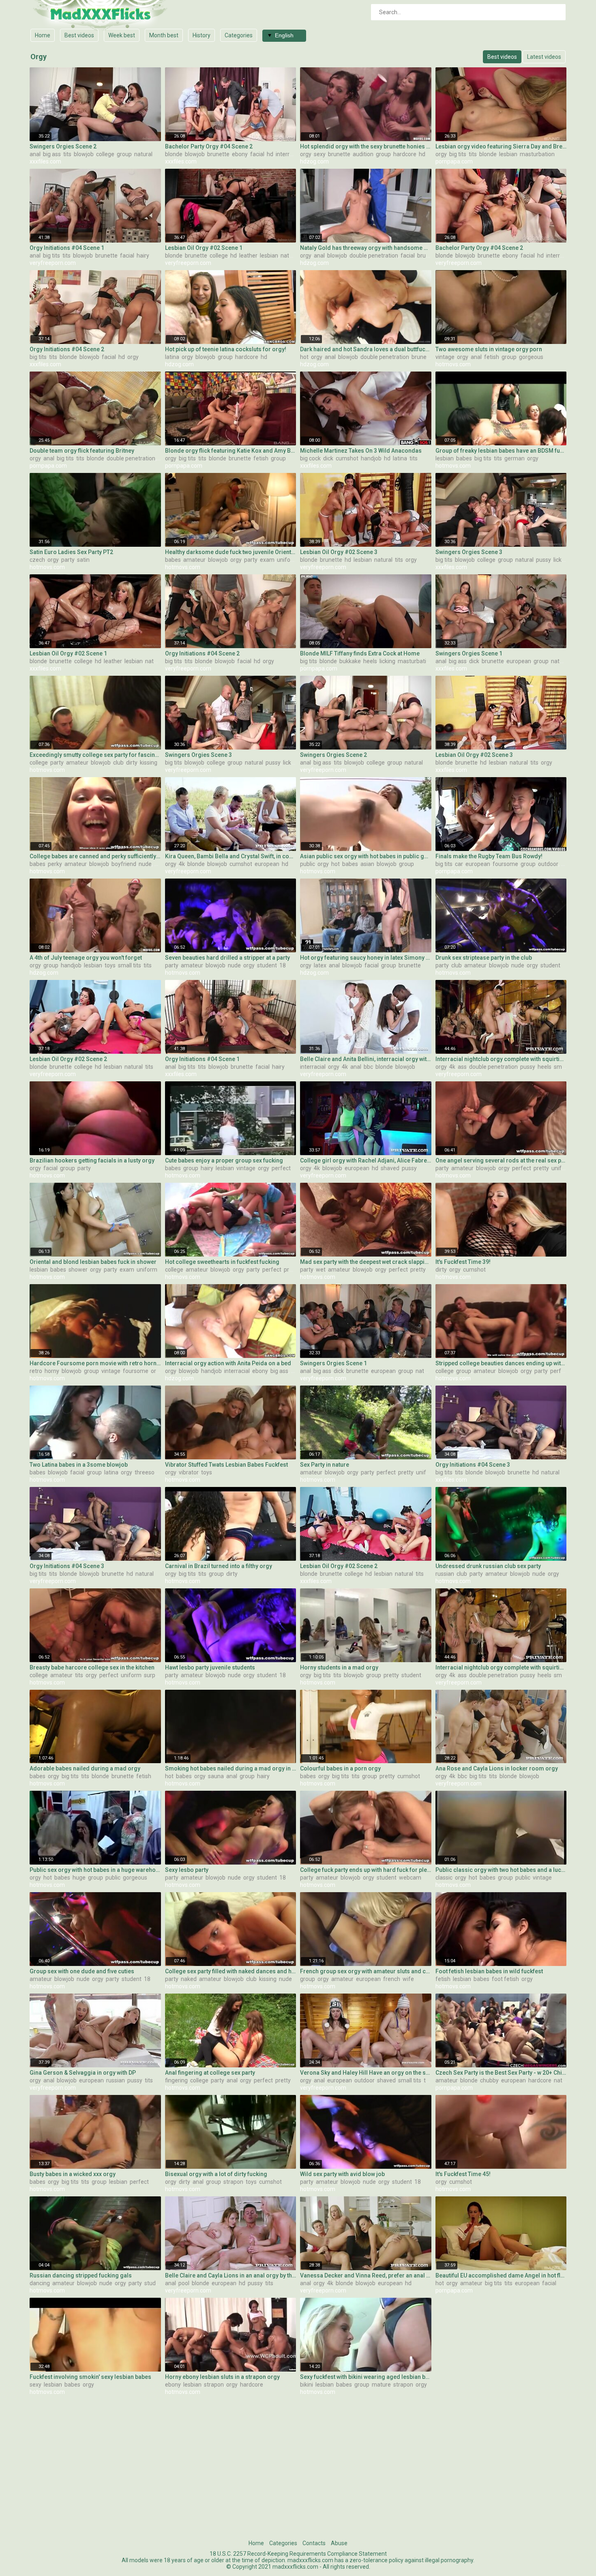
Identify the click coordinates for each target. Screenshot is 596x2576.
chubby (489, 2080)
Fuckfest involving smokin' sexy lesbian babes (90, 2377)
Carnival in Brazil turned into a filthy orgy (219, 1566)
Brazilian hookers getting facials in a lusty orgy (92, 1160)
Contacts (314, 2543)
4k (182, 864)
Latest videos (544, 57)
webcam (410, 1878)
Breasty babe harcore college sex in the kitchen (92, 1667)
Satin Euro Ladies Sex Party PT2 (71, 552)
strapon (233, 2182)
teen (430, 2080)
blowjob (84, 154)
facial (257, 154)
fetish (492, 357)
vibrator (189, 1472)
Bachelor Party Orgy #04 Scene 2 (209, 146)
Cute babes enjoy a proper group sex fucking (224, 1160)
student (267, 965)
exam (267, 560)
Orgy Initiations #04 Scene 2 (67, 349)
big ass (52, 154)
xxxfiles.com (45, 161)
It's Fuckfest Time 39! (463, 1262)
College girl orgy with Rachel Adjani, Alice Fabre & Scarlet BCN (366, 1160)
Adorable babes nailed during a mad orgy (85, 1768)
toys (110, 965)
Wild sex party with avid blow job (342, 2174)
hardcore (405, 154)
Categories (239, 35)
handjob (371, 458)
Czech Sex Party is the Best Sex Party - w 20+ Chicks (501, 2073)
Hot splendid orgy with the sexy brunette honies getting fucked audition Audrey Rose (366, 146)
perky (55, 864)
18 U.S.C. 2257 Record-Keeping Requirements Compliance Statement (298, 2554)
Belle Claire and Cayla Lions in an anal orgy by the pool (231, 2275)
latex (320, 965)
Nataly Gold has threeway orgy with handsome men (366, 248)
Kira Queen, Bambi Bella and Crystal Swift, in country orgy (231, 856)
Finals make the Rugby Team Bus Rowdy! (489, 856)
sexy (320, 154)
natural (143, 154)
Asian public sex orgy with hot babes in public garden (366, 856)
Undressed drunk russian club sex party (488, 1566)
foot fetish (505, 1979)
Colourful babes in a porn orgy (340, 1768)
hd (270, 154)
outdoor (548, 864)
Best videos (79, 35)
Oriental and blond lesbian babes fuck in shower (93, 1262)
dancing (40, 2283)
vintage (445, 357)
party (68, 560)
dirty (132, 763)
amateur (194, 560)
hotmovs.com (453, 364)
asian (367, 864)
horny (52, 1371)
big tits (458, 154)
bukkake (350, 661)
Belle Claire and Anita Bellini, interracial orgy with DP (366, 1059)
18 (283, 965)
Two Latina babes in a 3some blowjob (79, 1465)
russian (445, 1574)
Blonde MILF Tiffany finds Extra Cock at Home (360, 653)
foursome (505, 864)
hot (304, 357)
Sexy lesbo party (187, 1870)
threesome (149, 1472)
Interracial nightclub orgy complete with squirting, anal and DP (501, 1059)
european (519, 661)
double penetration (374, 256)
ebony (240, 154)
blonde (174, 154)
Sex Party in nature (325, 1465)
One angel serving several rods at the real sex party (501, 1160)
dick (328, 458)
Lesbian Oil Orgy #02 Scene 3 (339, 552)
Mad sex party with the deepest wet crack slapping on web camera (366, 1262)
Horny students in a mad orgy (339, 1667)
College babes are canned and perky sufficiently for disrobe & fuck (95, 856)
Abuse (339, 2543)
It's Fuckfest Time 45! (463, 2174)
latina (172, 357)
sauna (216, 1776)
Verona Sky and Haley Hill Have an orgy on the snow (366, 2073)
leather (248, 256)
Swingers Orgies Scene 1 (469, 653)
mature (381, 2385)
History (202, 35)
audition (363, 154)
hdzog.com (314, 161)
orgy (306, 154)
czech (37, 560)
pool (184, 2283)
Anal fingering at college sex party (210, 2073)
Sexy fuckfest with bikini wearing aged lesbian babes (366, 2377)
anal (35, 154)
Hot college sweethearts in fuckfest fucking (222, 1262)
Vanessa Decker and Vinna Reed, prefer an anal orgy (366, 2275)
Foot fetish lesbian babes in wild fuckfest (489, 1971)
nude (145, 864)
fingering (176, 2080)
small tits (130, 965)
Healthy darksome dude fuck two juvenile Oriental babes (231, 552)
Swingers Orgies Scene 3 (469, 552)
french (392, 1979)
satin (83, 560)
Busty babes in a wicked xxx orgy (73, 2174)
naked (189, 1979)
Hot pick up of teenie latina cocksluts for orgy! (226, 349)
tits (67, 154)
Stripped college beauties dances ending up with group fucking (501, 1363)
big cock (310, 458)
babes (464, 458)
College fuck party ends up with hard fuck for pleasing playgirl (366, 1870)
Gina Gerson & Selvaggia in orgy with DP (83, 2073)
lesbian (508, 154)
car (459, 864)
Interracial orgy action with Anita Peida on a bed (228, 1363)
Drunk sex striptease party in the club (484, 958)
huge (79, 1878)
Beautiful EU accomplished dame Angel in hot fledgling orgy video (501, 2275)
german (515, 458)
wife (408, 1979)
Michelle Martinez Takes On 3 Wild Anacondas (361, 451)
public (308, 864)
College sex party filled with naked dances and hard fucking (231, 1971)
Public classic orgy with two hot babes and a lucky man (501, 1870)
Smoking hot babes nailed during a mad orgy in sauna (231, 1768)
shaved (390, 1168)
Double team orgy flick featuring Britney (82, 451)
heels (370, 661)
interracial (288, 154)
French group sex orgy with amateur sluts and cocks (366, 1971)
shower (78, 1270)
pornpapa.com (454, 161)
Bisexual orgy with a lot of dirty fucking (216, 2174)
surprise (154, 1675)
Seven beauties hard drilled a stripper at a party (227, 958)
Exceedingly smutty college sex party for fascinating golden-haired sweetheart (95, 755)
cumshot (347, 458)
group (124, 154)
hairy (143, 256)
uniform (287, 560)
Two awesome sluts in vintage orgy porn (489, 349)
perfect (281, 1168)
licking (561, 560)
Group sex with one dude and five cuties (82, 1971)
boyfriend (124, 864)
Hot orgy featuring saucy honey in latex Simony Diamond (366, 958)
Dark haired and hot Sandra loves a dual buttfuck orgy (366, 349)
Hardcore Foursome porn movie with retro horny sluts (95, 1363)
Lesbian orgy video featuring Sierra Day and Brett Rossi (501, 146)
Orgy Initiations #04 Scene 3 (473, 1465)
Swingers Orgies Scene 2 (63, 146)
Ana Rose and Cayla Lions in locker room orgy (497, 1768)
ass (462, 1067)
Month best (164, 35)
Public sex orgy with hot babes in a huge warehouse (95, 1870)
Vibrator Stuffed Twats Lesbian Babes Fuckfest (226, 1465)
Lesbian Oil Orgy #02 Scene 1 (204, 248)
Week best (122, 35)
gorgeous (531, 357)
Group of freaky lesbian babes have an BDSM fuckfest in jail (501, 451)
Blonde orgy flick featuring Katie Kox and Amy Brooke (231, 451)
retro (36, 1371)
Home (43, 35)
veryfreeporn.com (53, 263)
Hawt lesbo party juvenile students (210, 1667)
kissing (149, 763)
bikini (307, 2385)
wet (321, 1270)
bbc (368, 1067)
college (105, 154)
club (118, 763)
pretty (541, 1168)
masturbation (537, 154)
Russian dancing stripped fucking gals (81, 2275)
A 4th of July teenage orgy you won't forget (86, 958)
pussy (543, 560)
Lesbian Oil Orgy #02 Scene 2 (68, 1059)
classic (444, 1878)
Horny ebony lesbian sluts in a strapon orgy (222, 2377)
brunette (218, 154)
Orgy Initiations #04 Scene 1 (67, 248)
